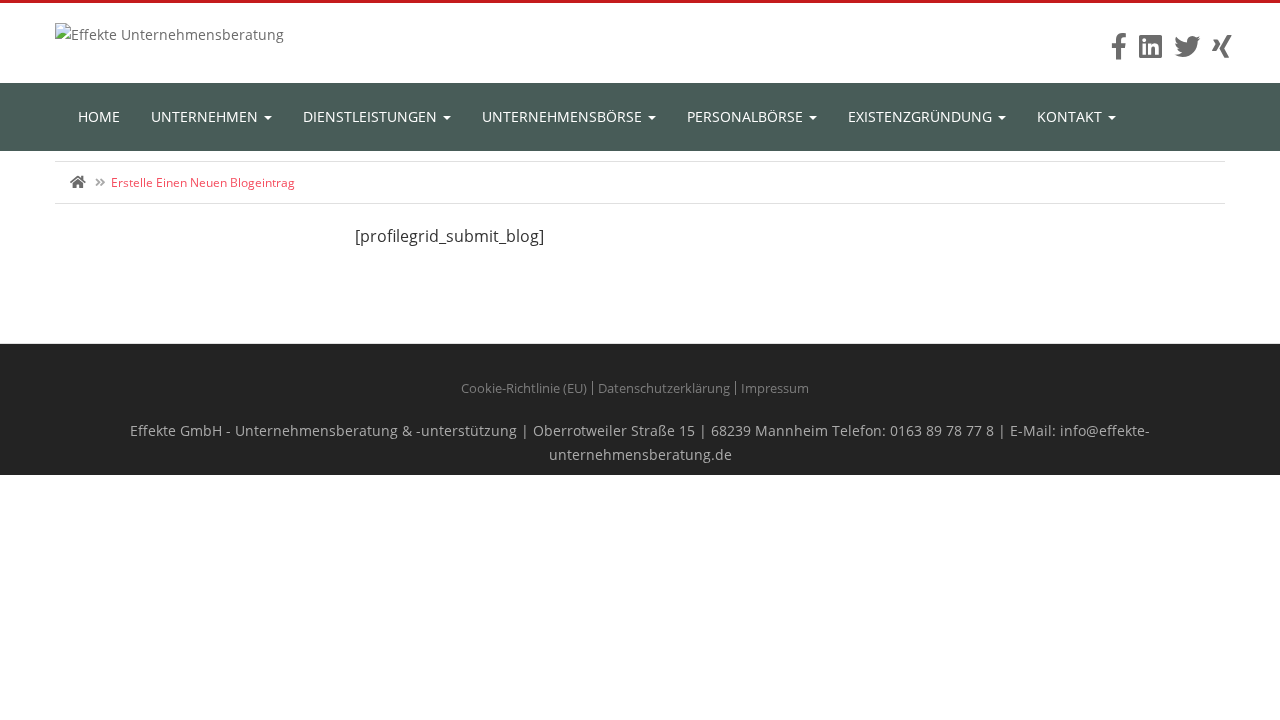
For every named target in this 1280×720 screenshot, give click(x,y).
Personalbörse (747, 116)
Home (99, 116)
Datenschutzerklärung (664, 388)
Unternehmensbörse (564, 116)
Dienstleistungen (372, 116)
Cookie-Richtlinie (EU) (524, 388)
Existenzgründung (922, 116)
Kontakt (1071, 116)
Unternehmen (206, 116)
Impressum (775, 388)
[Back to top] (1215, 595)
